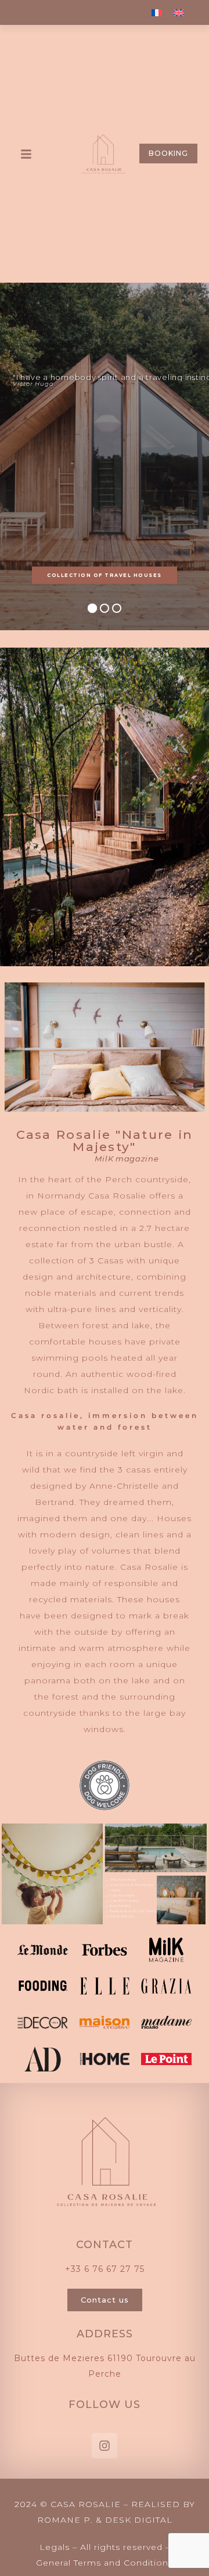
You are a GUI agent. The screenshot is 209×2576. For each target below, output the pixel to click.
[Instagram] (105, 2446)
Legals (55, 2547)
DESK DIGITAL (139, 2520)
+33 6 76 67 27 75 (105, 2269)
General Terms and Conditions (105, 2563)
